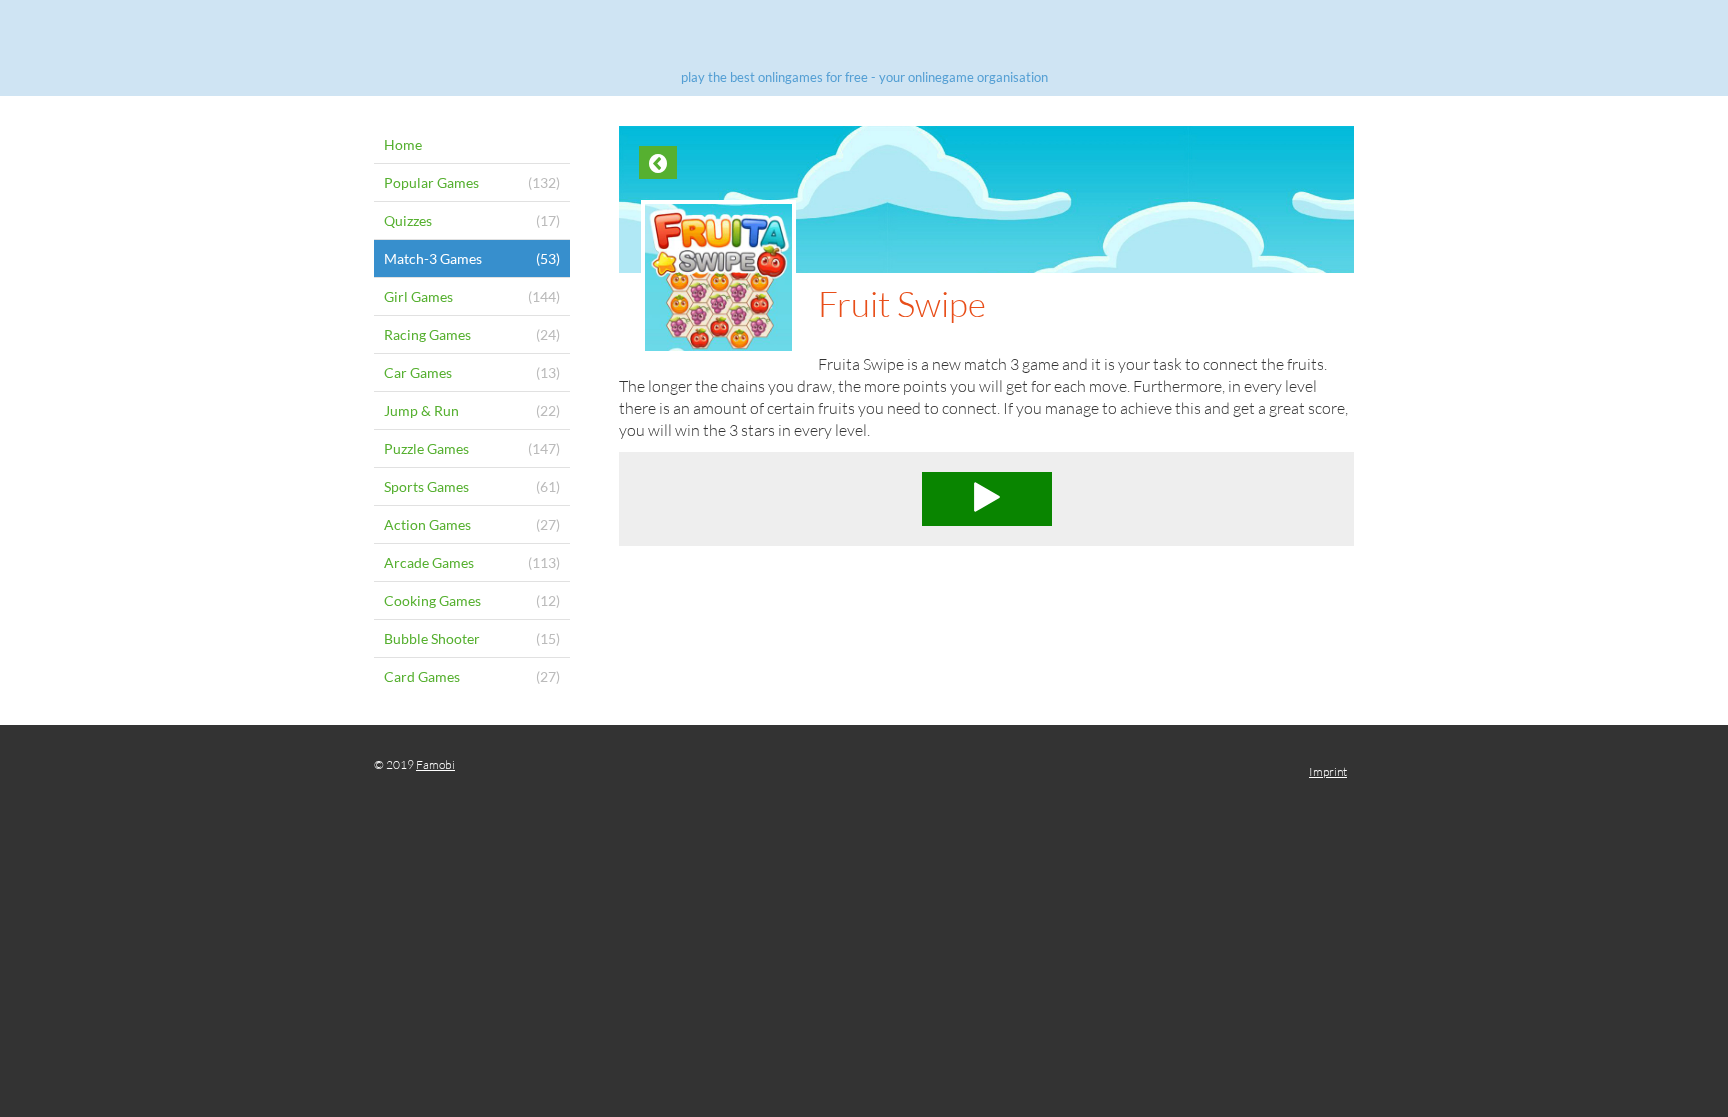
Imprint (1328, 771)
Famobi (435, 764)
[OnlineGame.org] (864, 37)
